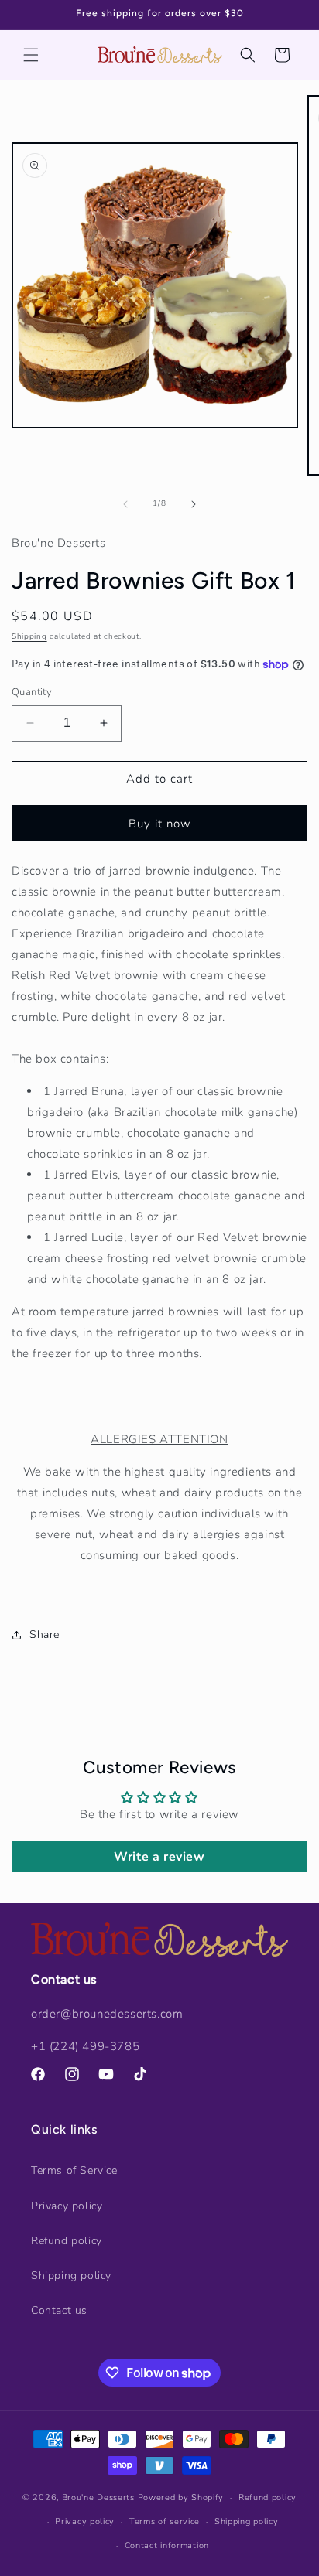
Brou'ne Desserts (98, 2498)
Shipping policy (71, 2276)
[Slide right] (194, 504)
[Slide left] (125, 504)
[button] (31, 55)
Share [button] (45, 1634)
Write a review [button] (159, 1857)
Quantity (32, 692)
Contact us (59, 2310)
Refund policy (67, 2241)
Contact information (167, 2545)
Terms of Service (74, 2170)
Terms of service (165, 2521)
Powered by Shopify (181, 2498)
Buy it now (160, 824)
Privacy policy (67, 2206)
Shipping (29, 636)
